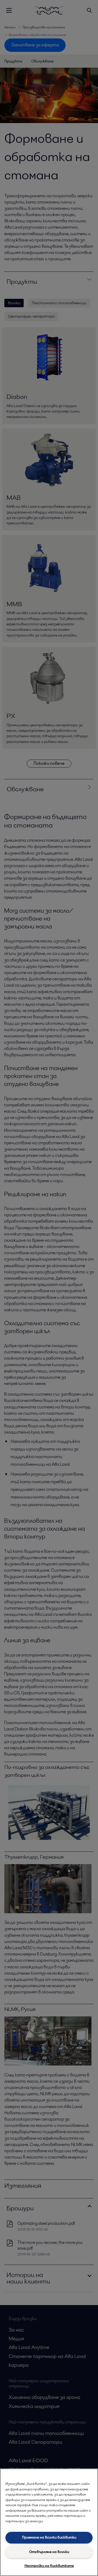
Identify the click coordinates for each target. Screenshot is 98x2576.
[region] (49, 2522)
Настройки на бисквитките (49, 2566)
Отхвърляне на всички (49, 2552)
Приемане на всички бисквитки (49, 2537)
